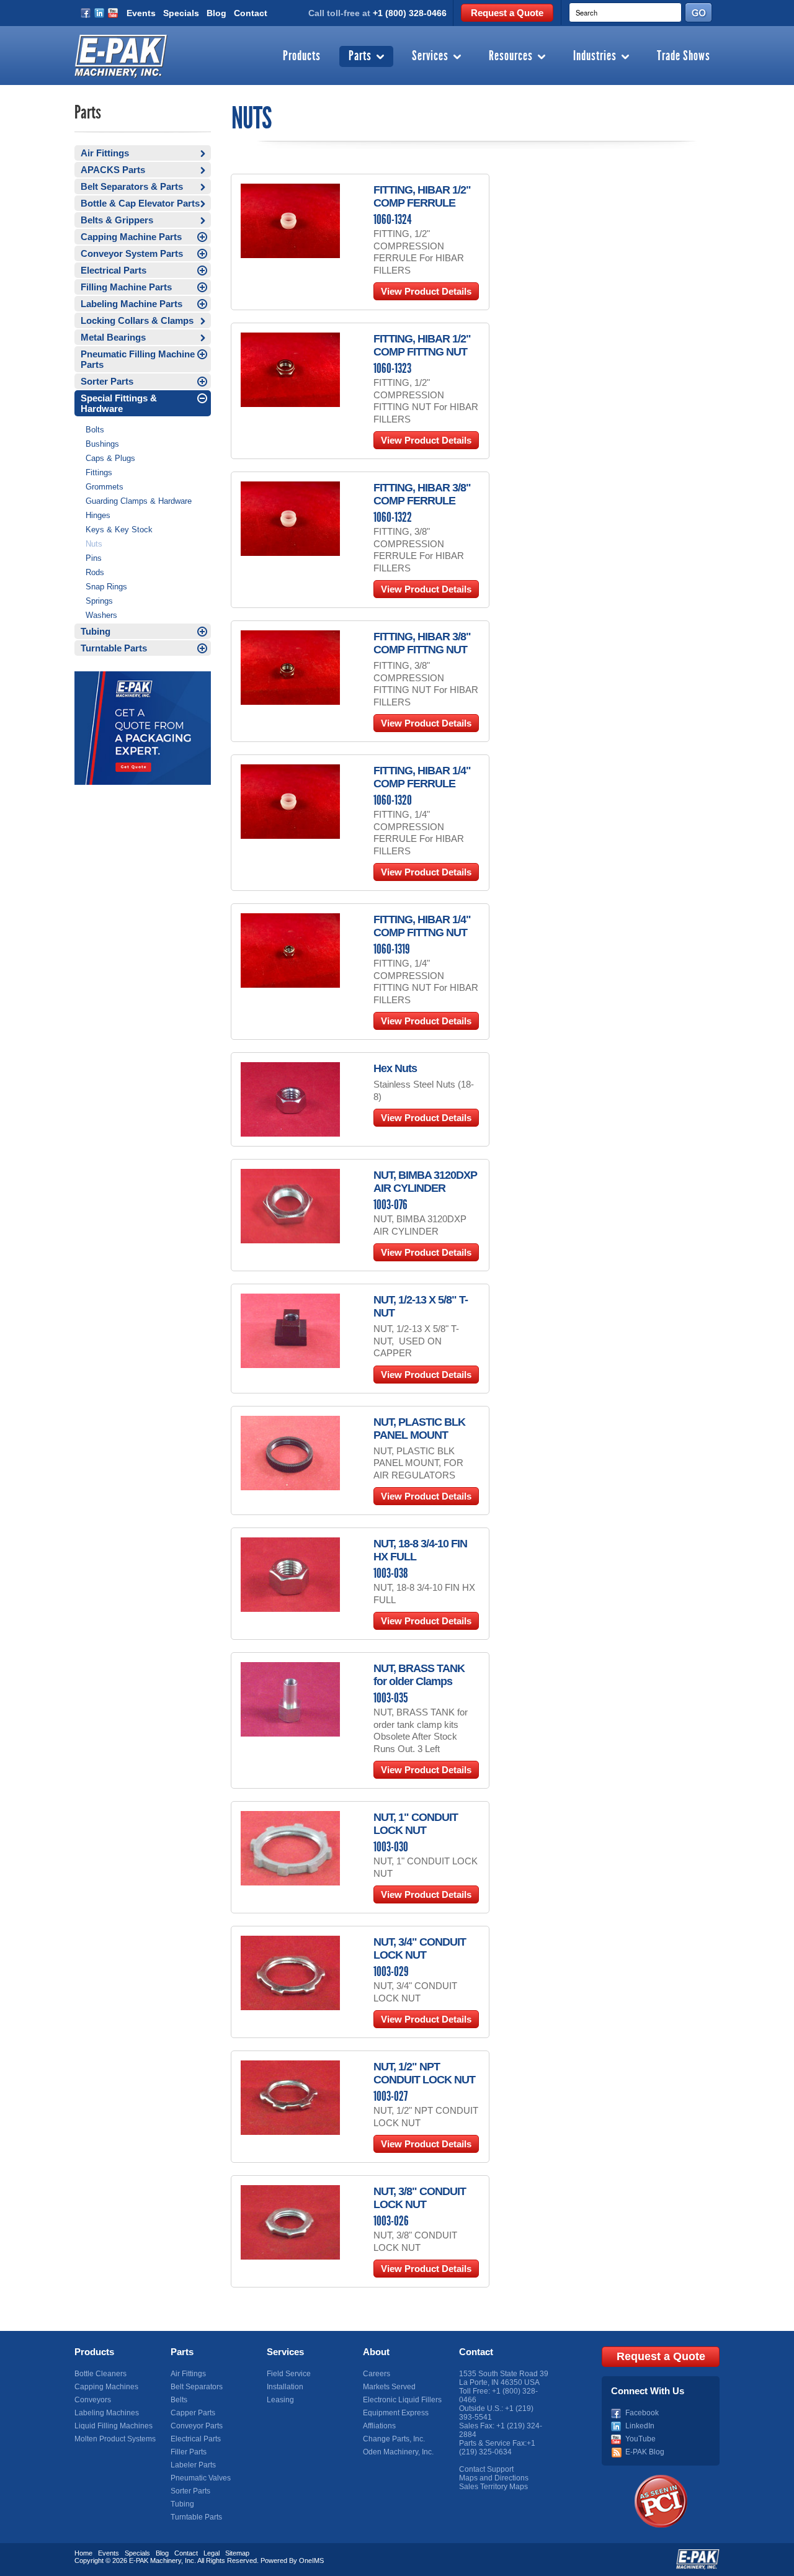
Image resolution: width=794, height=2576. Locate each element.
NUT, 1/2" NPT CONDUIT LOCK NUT (424, 2073)
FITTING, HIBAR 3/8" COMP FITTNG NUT (422, 643)
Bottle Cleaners (100, 2374)
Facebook (642, 2413)
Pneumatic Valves (201, 2478)
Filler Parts (189, 2452)
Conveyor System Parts (132, 253)
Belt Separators (197, 2387)
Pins (94, 558)
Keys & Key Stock (119, 530)
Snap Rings (106, 587)
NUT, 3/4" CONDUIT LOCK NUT (420, 1948)
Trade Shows (684, 56)
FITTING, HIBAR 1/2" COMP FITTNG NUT (422, 345)
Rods (95, 572)
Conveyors (93, 2400)
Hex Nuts (395, 1068)
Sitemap (237, 2553)
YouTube (640, 2439)
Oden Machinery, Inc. (398, 2452)
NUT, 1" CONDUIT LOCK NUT (416, 1824)
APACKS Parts (113, 170)
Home (83, 2553)
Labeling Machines (107, 2413)
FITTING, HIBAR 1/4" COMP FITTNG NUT (422, 926)
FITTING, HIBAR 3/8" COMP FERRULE (422, 494)
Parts (360, 56)
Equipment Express (396, 2413)
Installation (285, 2387)
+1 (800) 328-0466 (410, 13)
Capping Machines (106, 2387)
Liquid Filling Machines (114, 2426)
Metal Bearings (113, 337)
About (376, 2352)
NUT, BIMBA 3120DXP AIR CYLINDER (425, 1182)
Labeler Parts (193, 2465)
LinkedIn (640, 2426)
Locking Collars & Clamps (137, 320)
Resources (511, 56)
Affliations (379, 2426)
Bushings (102, 444)
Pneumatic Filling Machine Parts (138, 359)
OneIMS (311, 2560)
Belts (179, 2400)
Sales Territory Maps (493, 2487)
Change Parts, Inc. (394, 2439)
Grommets (105, 487)
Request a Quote (507, 13)
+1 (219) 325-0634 (497, 2448)
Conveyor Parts (197, 2426)
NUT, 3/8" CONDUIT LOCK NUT (420, 2198)
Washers (101, 615)
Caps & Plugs (110, 458)
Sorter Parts (107, 381)
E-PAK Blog (645, 2452)
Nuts (94, 544)
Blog (216, 13)
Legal (212, 2553)
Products (302, 56)
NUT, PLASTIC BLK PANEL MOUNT (419, 1429)
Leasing (280, 2400)
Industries (595, 56)
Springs (99, 601)
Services (430, 56)
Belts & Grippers (117, 220)
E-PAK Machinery (155, 2560)
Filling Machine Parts (126, 287)
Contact (251, 13)
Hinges (98, 515)
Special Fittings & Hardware (119, 403)
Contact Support (486, 2469)
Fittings (99, 472)
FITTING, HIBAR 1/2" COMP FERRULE (422, 196)
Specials (181, 13)
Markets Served (389, 2387)
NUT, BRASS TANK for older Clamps (419, 1675)
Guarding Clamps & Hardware (139, 501)
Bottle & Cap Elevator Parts (140, 203)
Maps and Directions (494, 2478)
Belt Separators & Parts (132, 186)
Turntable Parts (114, 648)
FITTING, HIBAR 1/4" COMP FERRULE (422, 777)
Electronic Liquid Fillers (402, 2400)
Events (141, 13)
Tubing (96, 631)
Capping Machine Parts (131, 237)
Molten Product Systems (115, 2439)
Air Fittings (105, 153)
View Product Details (426, 291)
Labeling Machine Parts (132, 304)
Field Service (289, 2374)
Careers (377, 2374)
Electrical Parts (114, 270)
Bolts (95, 430)
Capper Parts (193, 2413)
